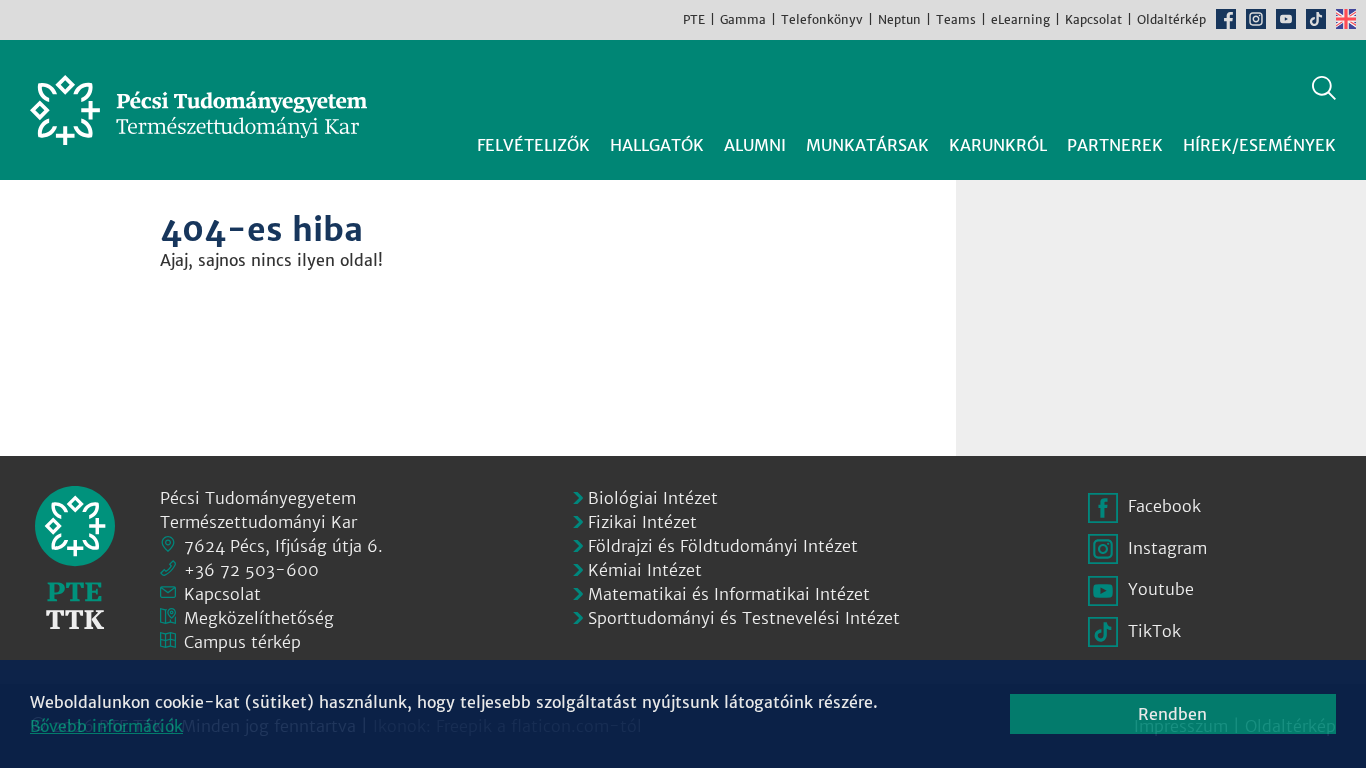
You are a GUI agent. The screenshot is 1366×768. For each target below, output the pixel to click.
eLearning (1020, 19)
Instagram (1256, 19)
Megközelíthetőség (259, 618)
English (1346, 19)
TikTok (1316, 19)
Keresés (1324, 88)
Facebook (1226, 19)
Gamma (743, 19)
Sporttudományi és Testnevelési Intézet (744, 618)
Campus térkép (242, 642)
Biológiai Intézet (653, 498)
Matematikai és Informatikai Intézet (729, 594)
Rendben (1172, 714)
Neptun (899, 19)
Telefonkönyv (822, 19)
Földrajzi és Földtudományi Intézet (723, 546)
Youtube (1286, 19)
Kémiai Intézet (645, 570)
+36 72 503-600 (251, 570)
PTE (694, 19)
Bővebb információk (106, 726)
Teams (956, 19)
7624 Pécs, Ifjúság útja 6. (283, 546)
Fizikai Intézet (642, 522)
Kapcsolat (1093, 19)
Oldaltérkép (1171, 19)
